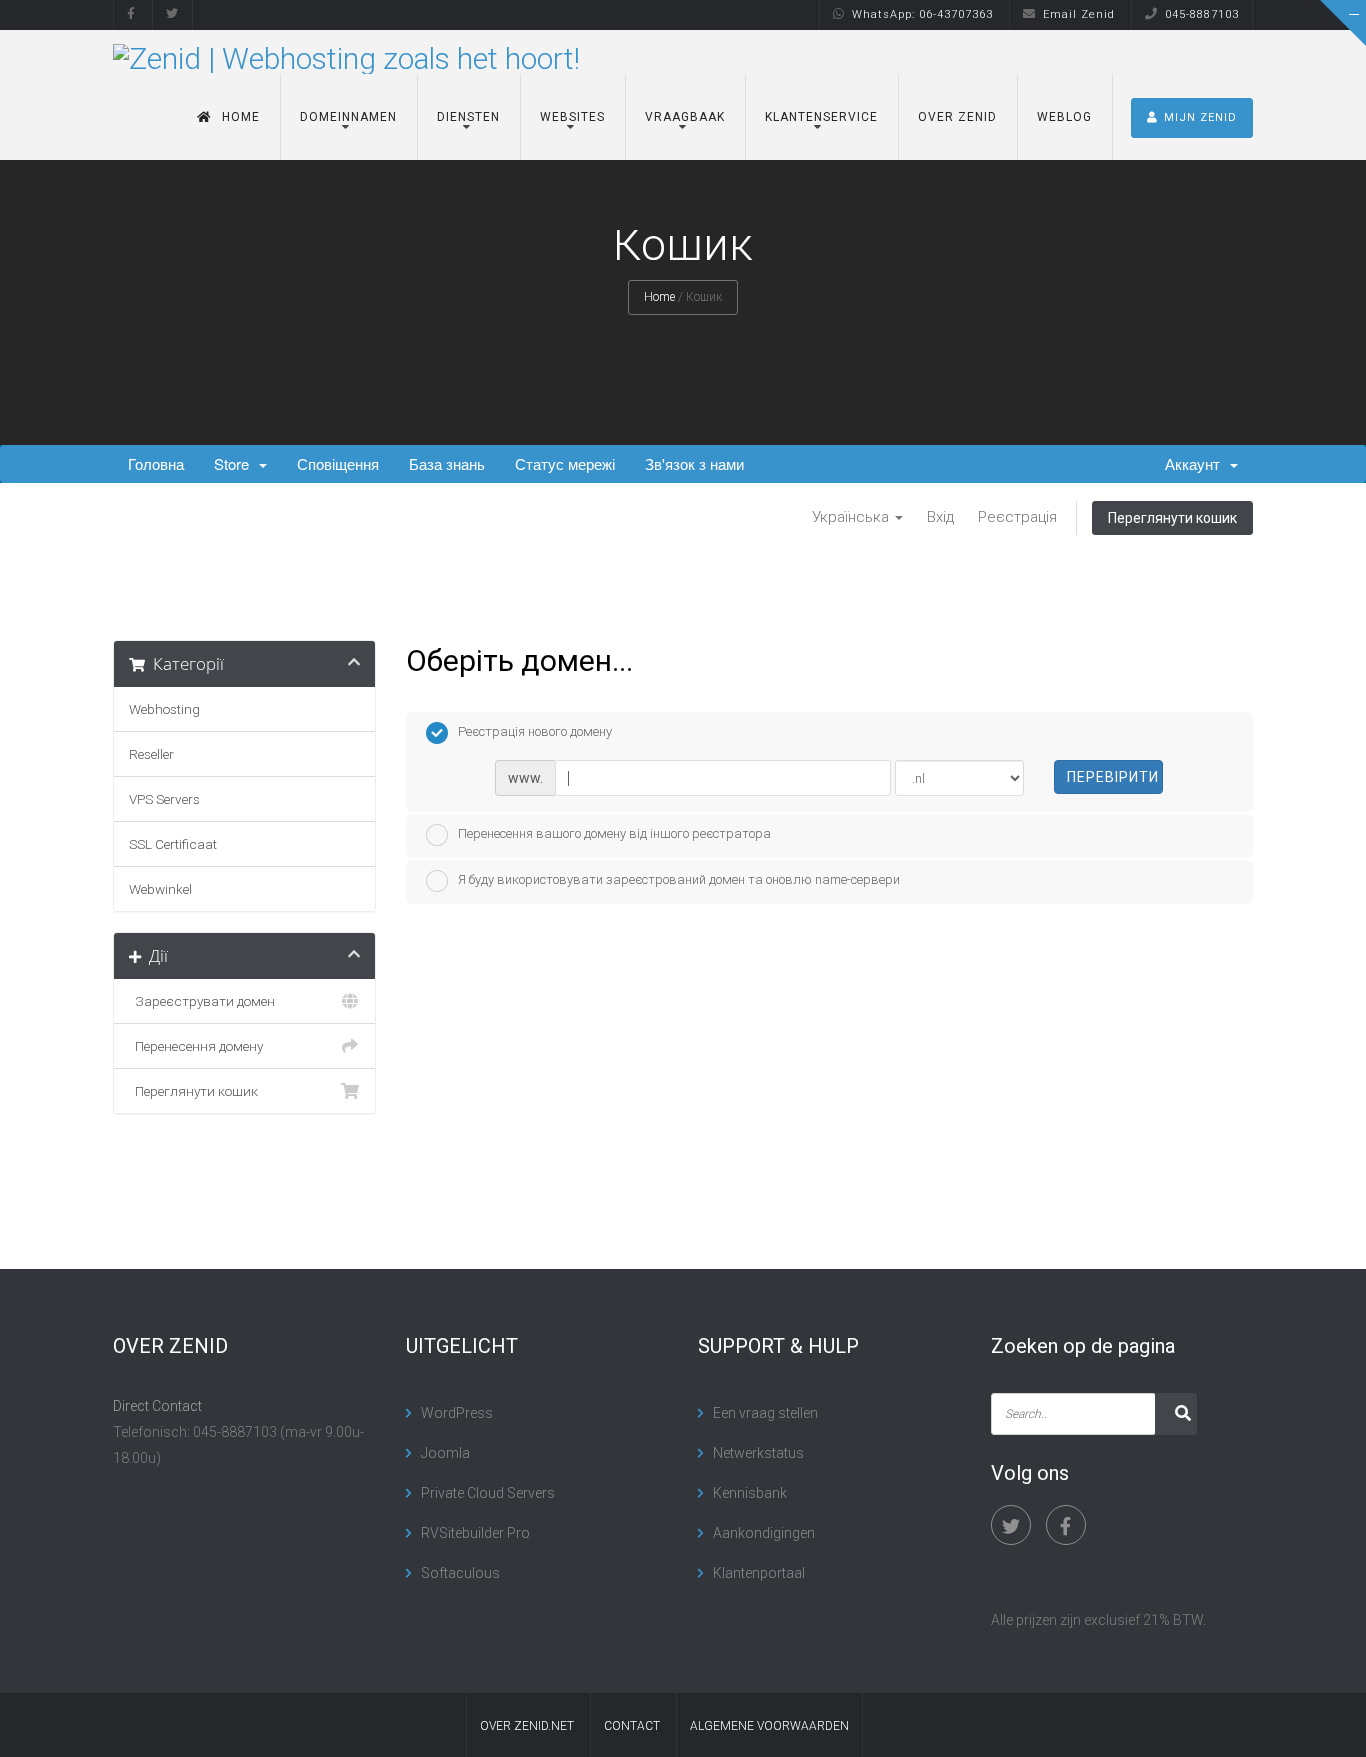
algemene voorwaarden (769, 1726)
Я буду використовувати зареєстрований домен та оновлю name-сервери (679, 879)
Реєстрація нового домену (535, 731)
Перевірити (1113, 777)
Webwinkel (160, 889)
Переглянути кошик (1172, 518)
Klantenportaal (759, 1573)
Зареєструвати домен (202, 1001)
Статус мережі (565, 463)
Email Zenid (1079, 14)
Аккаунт (1196, 463)
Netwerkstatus (758, 1453)
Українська (852, 517)
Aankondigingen (764, 1533)
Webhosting (164, 709)
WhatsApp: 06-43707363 (922, 14)
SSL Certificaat (173, 844)
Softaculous (460, 1573)
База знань (447, 463)
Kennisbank (750, 1493)
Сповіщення (338, 463)
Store (235, 463)
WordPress (457, 1413)
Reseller (151, 754)
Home (241, 117)
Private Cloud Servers (488, 1493)
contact (632, 1726)
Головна (156, 463)
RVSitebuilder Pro (475, 1533)
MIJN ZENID (1200, 117)
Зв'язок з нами (694, 463)
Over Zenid (957, 117)
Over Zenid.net (527, 1726)
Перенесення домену (196, 1046)
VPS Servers (164, 799)
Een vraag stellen (765, 1413)
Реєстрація (1017, 517)
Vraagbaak (685, 117)
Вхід (940, 517)
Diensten (468, 117)
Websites (572, 117)
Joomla (445, 1453)
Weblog (1064, 117)
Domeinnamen (348, 117)
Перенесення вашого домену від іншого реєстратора (614, 833)
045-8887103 (1202, 14)
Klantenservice (821, 117)
